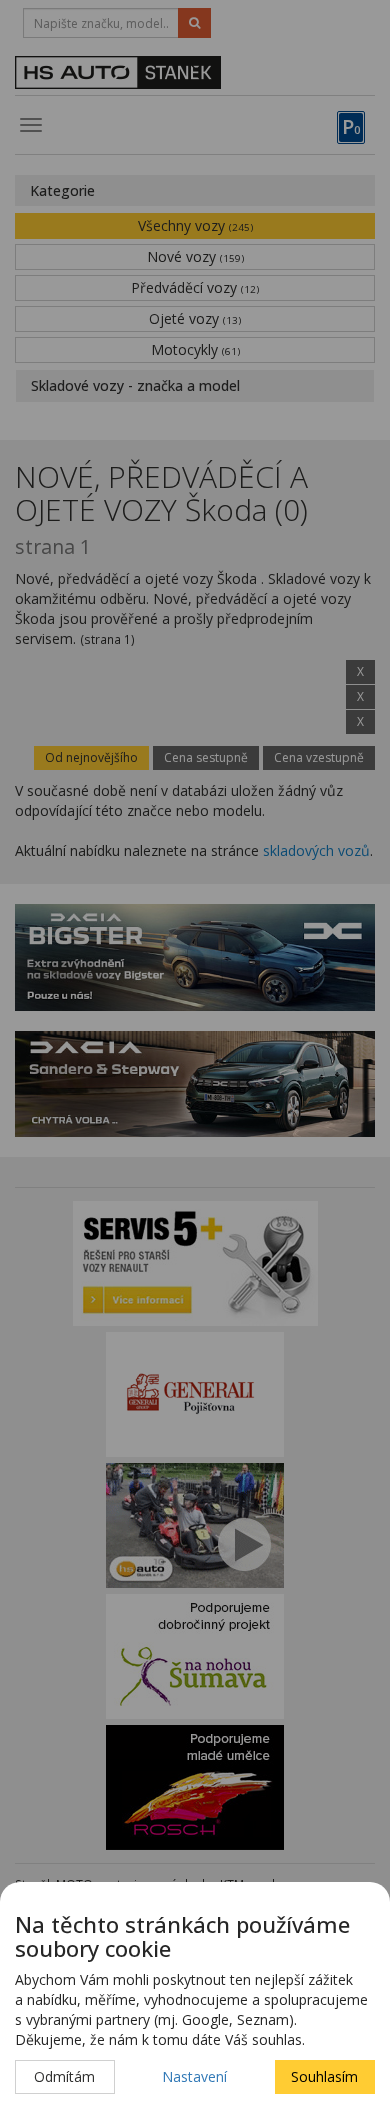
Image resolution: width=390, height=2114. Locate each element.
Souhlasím (324, 2076)
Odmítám (64, 2076)
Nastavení (194, 2076)
